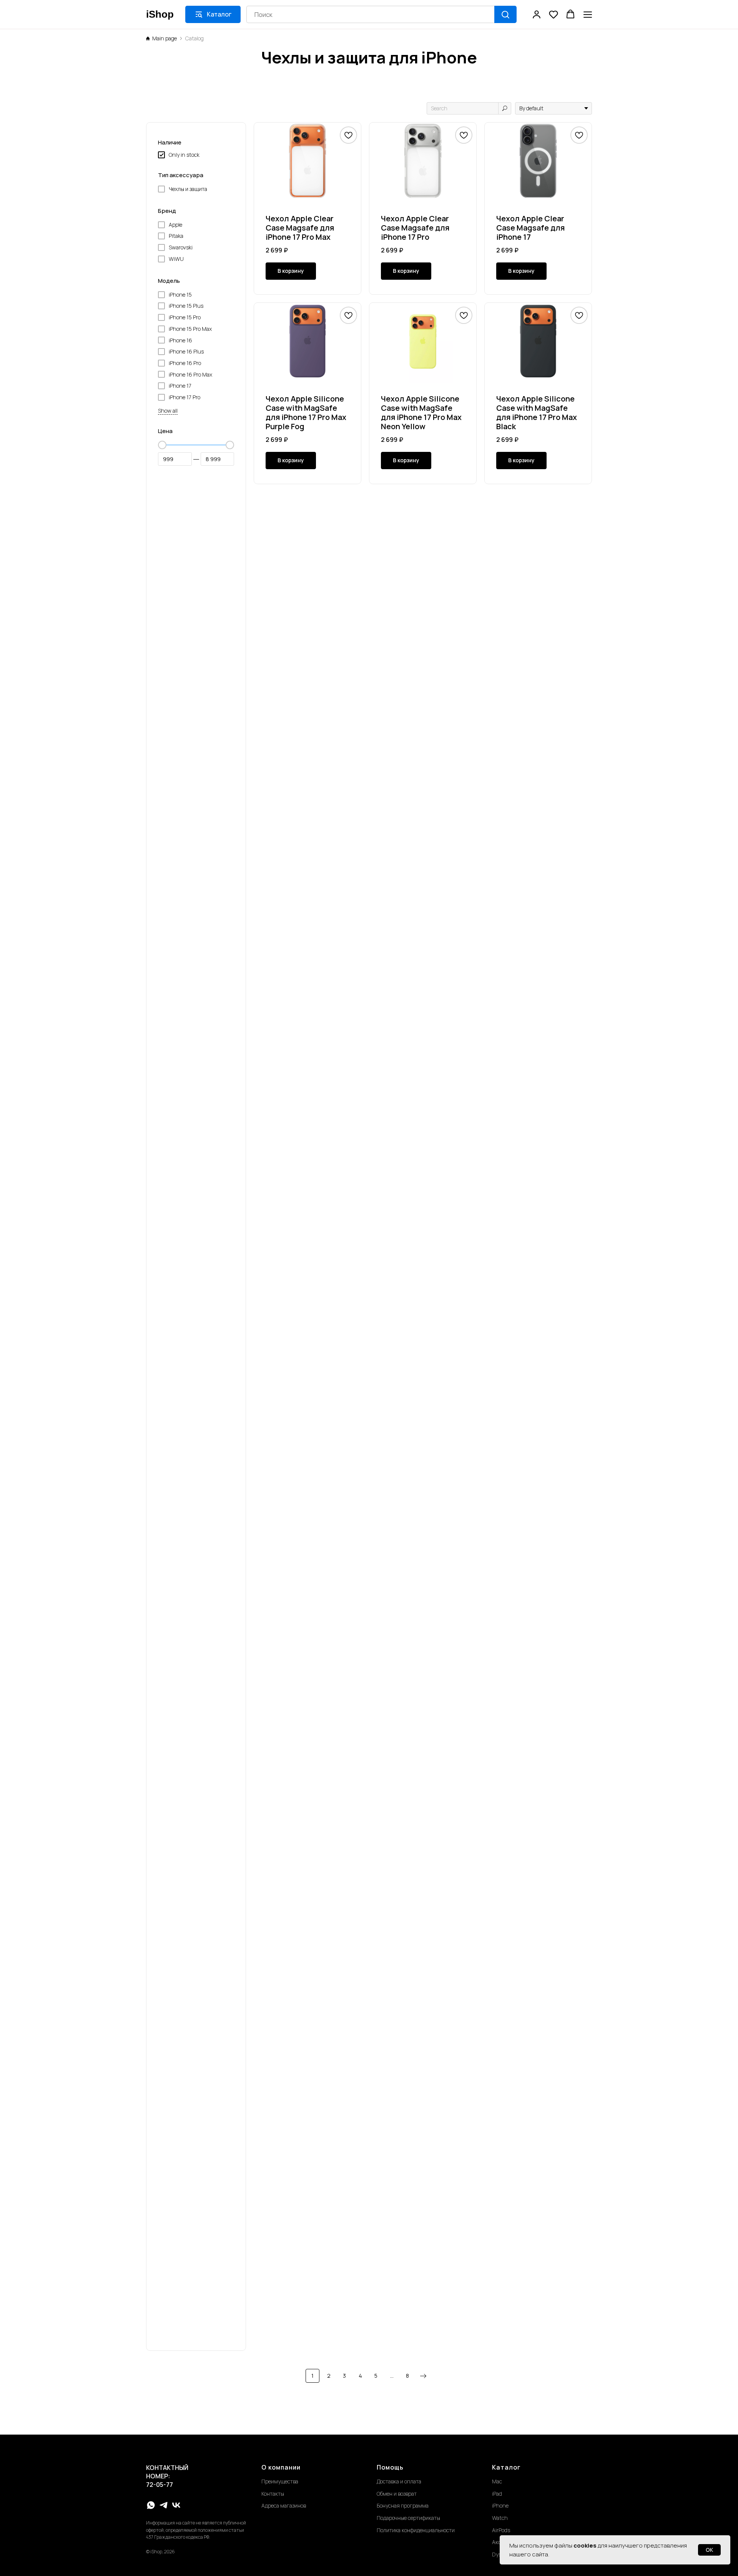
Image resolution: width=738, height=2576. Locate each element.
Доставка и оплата (399, 2481)
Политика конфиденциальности (416, 2530)
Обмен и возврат (397, 2494)
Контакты (273, 2494)
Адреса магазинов (284, 2505)
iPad (497, 2494)
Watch (500, 2518)
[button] (537, 14)
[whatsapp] (151, 2505)
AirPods (501, 2530)
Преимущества (280, 2481)
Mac (497, 2481)
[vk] (176, 2505)
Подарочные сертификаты (408, 2518)
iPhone (500, 2505)
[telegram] (164, 2505)
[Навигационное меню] (588, 14)
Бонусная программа (403, 2505)
